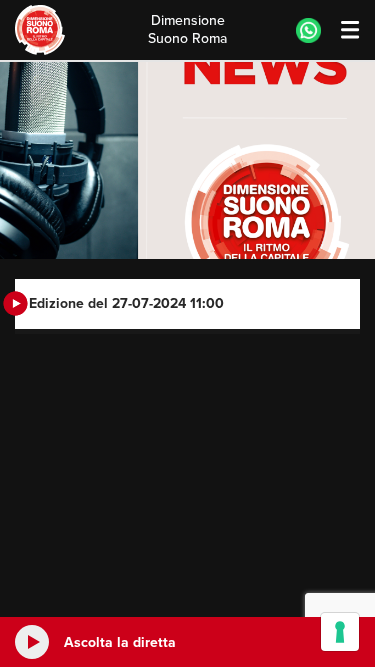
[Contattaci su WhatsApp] (308, 30)
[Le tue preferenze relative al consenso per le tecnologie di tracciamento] (340, 632)
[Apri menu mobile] (340, 30)
